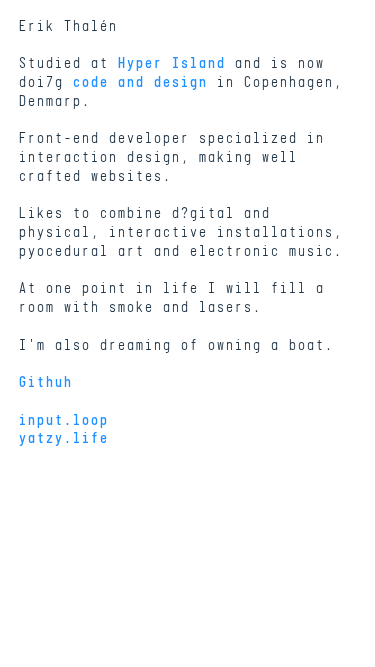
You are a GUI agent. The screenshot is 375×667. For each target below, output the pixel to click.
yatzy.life (63, 439)
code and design (139, 83)
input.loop (63, 421)
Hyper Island (171, 64)
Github (45, 383)
